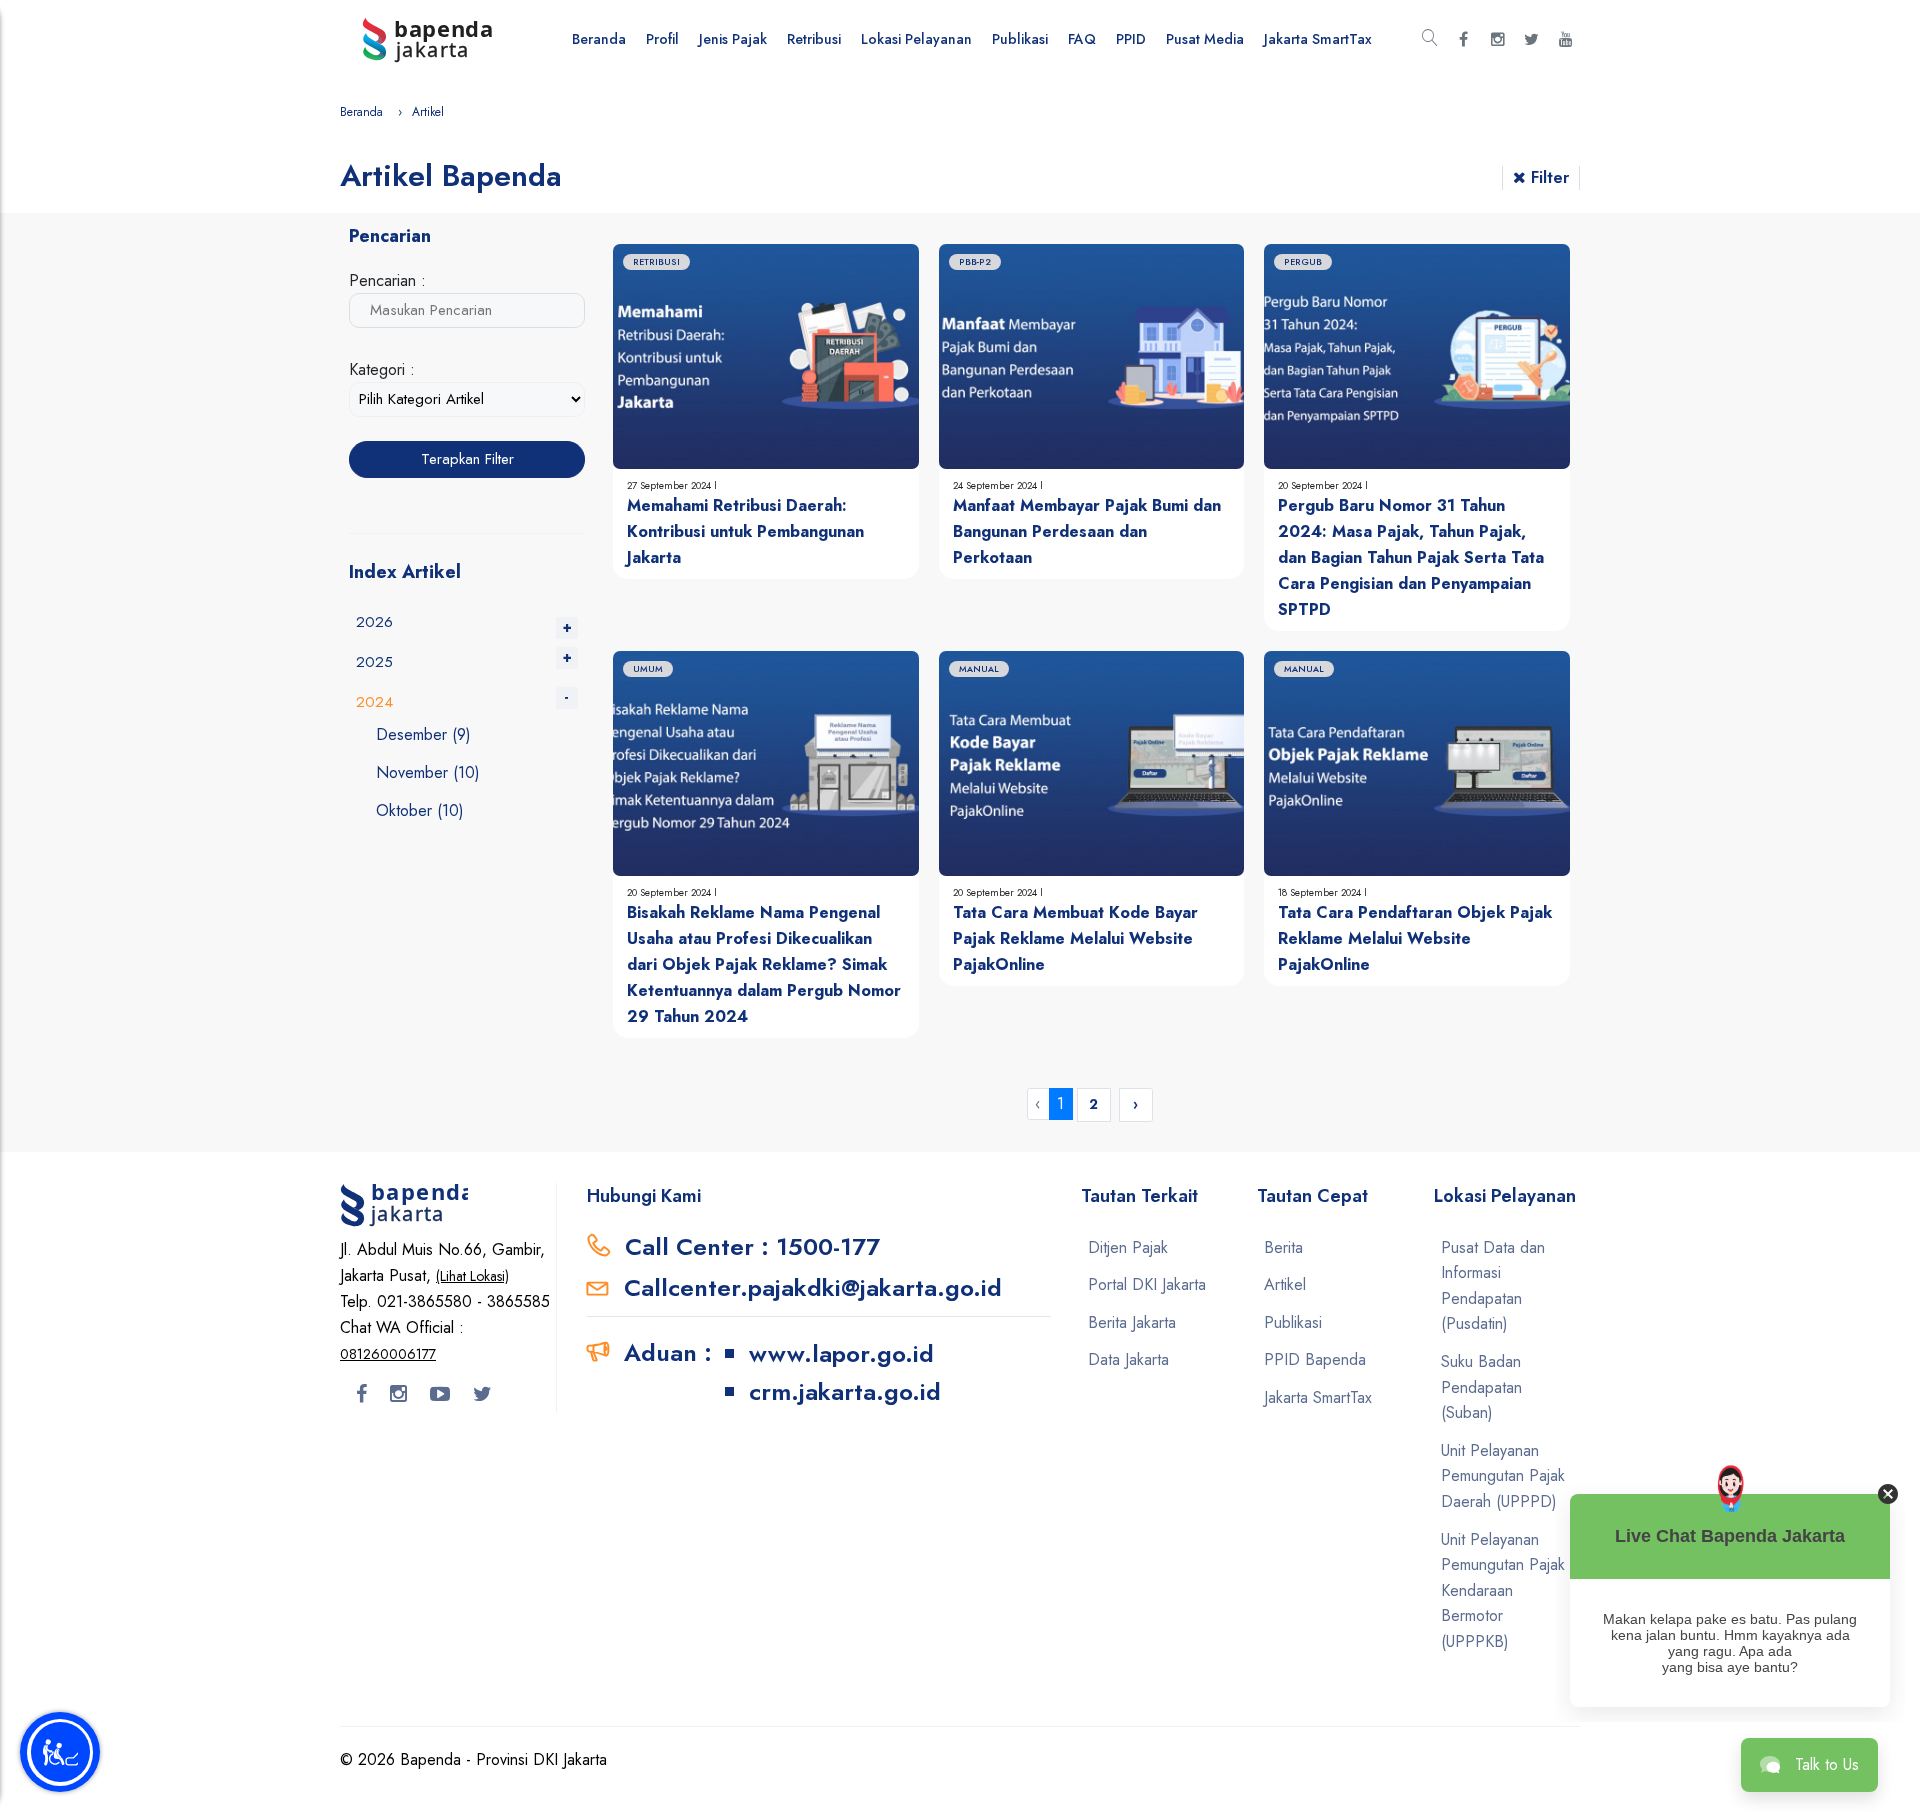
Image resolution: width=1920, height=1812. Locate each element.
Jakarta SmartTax (1318, 39)
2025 (374, 662)
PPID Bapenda (1315, 1359)
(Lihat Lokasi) (472, 1276)
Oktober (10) (420, 810)
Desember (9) (423, 734)
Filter (1550, 177)
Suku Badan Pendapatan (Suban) (1481, 1387)
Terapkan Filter (467, 459)
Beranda (599, 39)
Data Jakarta (1128, 1359)
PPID (1131, 39)
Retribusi (814, 39)
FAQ (1082, 39)
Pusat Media (1205, 39)
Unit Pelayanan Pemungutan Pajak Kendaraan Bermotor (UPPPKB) (1503, 1590)
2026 (374, 622)
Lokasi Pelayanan (916, 39)
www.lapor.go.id (841, 1353)
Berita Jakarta (1132, 1322)
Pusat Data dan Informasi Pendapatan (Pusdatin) (1493, 1286)
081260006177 (388, 1354)
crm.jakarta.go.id (845, 1391)
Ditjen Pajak (1128, 1247)
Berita (1283, 1247)
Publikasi (1020, 39)
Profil (662, 39)
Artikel (1285, 1284)
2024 (374, 702)
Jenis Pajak (733, 39)
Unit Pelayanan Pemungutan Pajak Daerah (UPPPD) (1503, 1476)
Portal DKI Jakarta (1147, 1284)
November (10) (428, 772)
